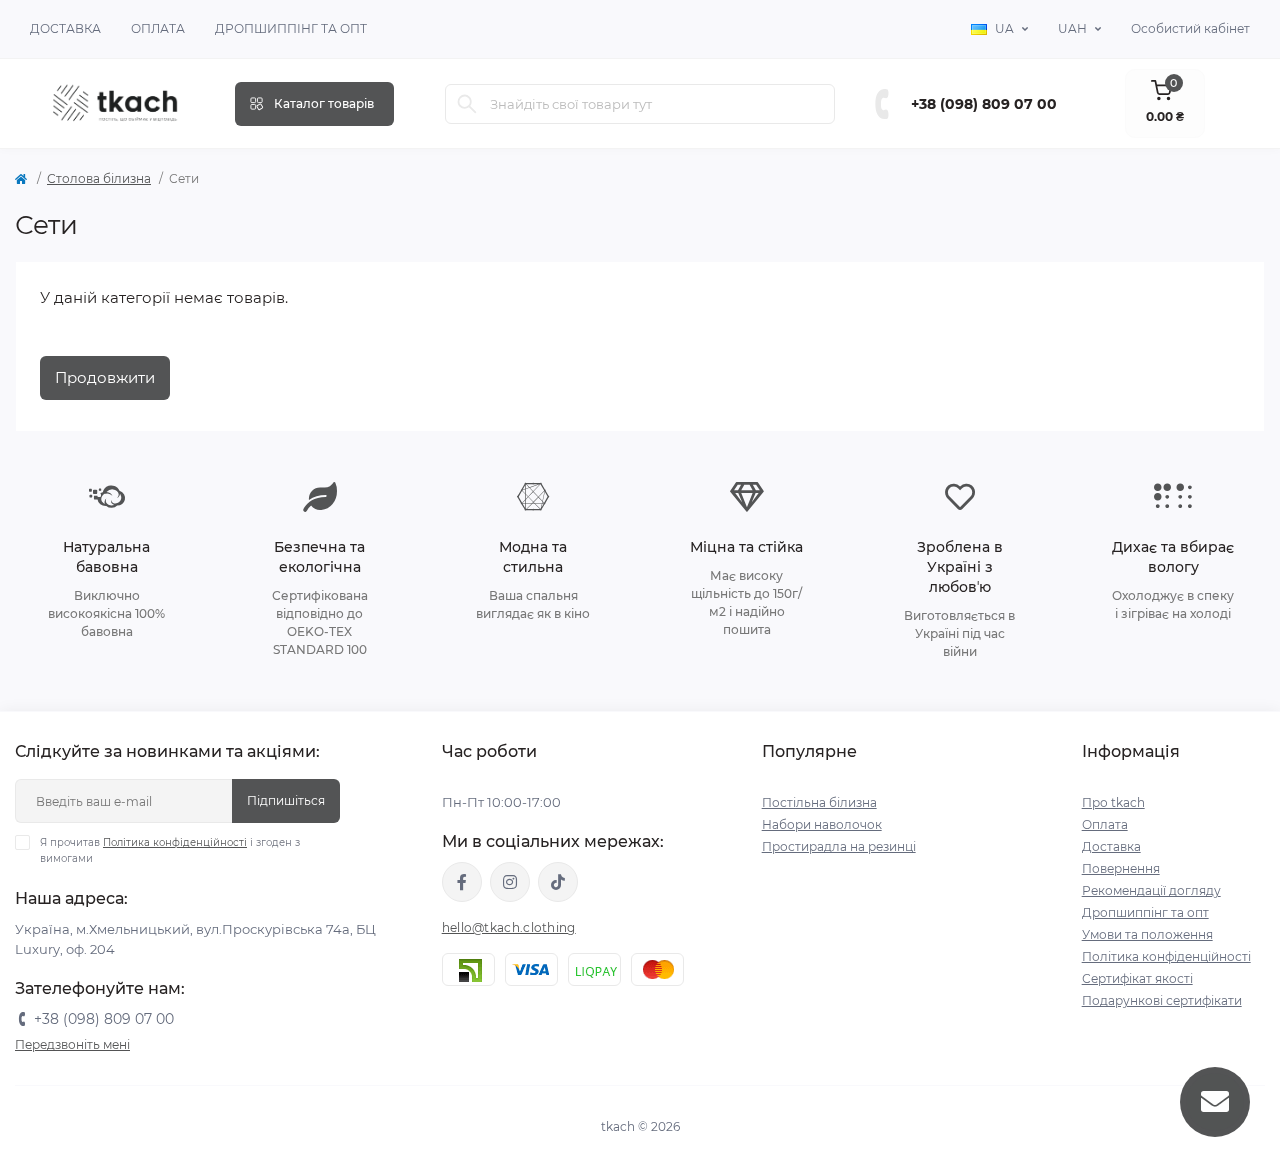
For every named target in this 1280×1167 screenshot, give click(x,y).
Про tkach (1113, 802)
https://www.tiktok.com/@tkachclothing (558, 882)
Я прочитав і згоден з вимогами (170, 850)
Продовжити (105, 377)
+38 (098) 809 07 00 (984, 104)
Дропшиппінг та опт (291, 28)
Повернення (1121, 868)
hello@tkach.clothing (509, 927)
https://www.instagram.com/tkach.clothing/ (510, 882)
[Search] (467, 104)
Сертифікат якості (1137, 978)
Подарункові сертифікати (1162, 1000)
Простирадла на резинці (839, 846)
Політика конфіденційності (175, 842)
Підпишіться (286, 800)
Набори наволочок (822, 824)
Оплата (158, 28)
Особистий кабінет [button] (1190, 28)
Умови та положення (1147, 934)
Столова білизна (99, 178)
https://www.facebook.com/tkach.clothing (462, 882)
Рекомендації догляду (1151, 890)
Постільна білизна (819, 802)
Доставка (65, 28)
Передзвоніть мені (72, 1044)
